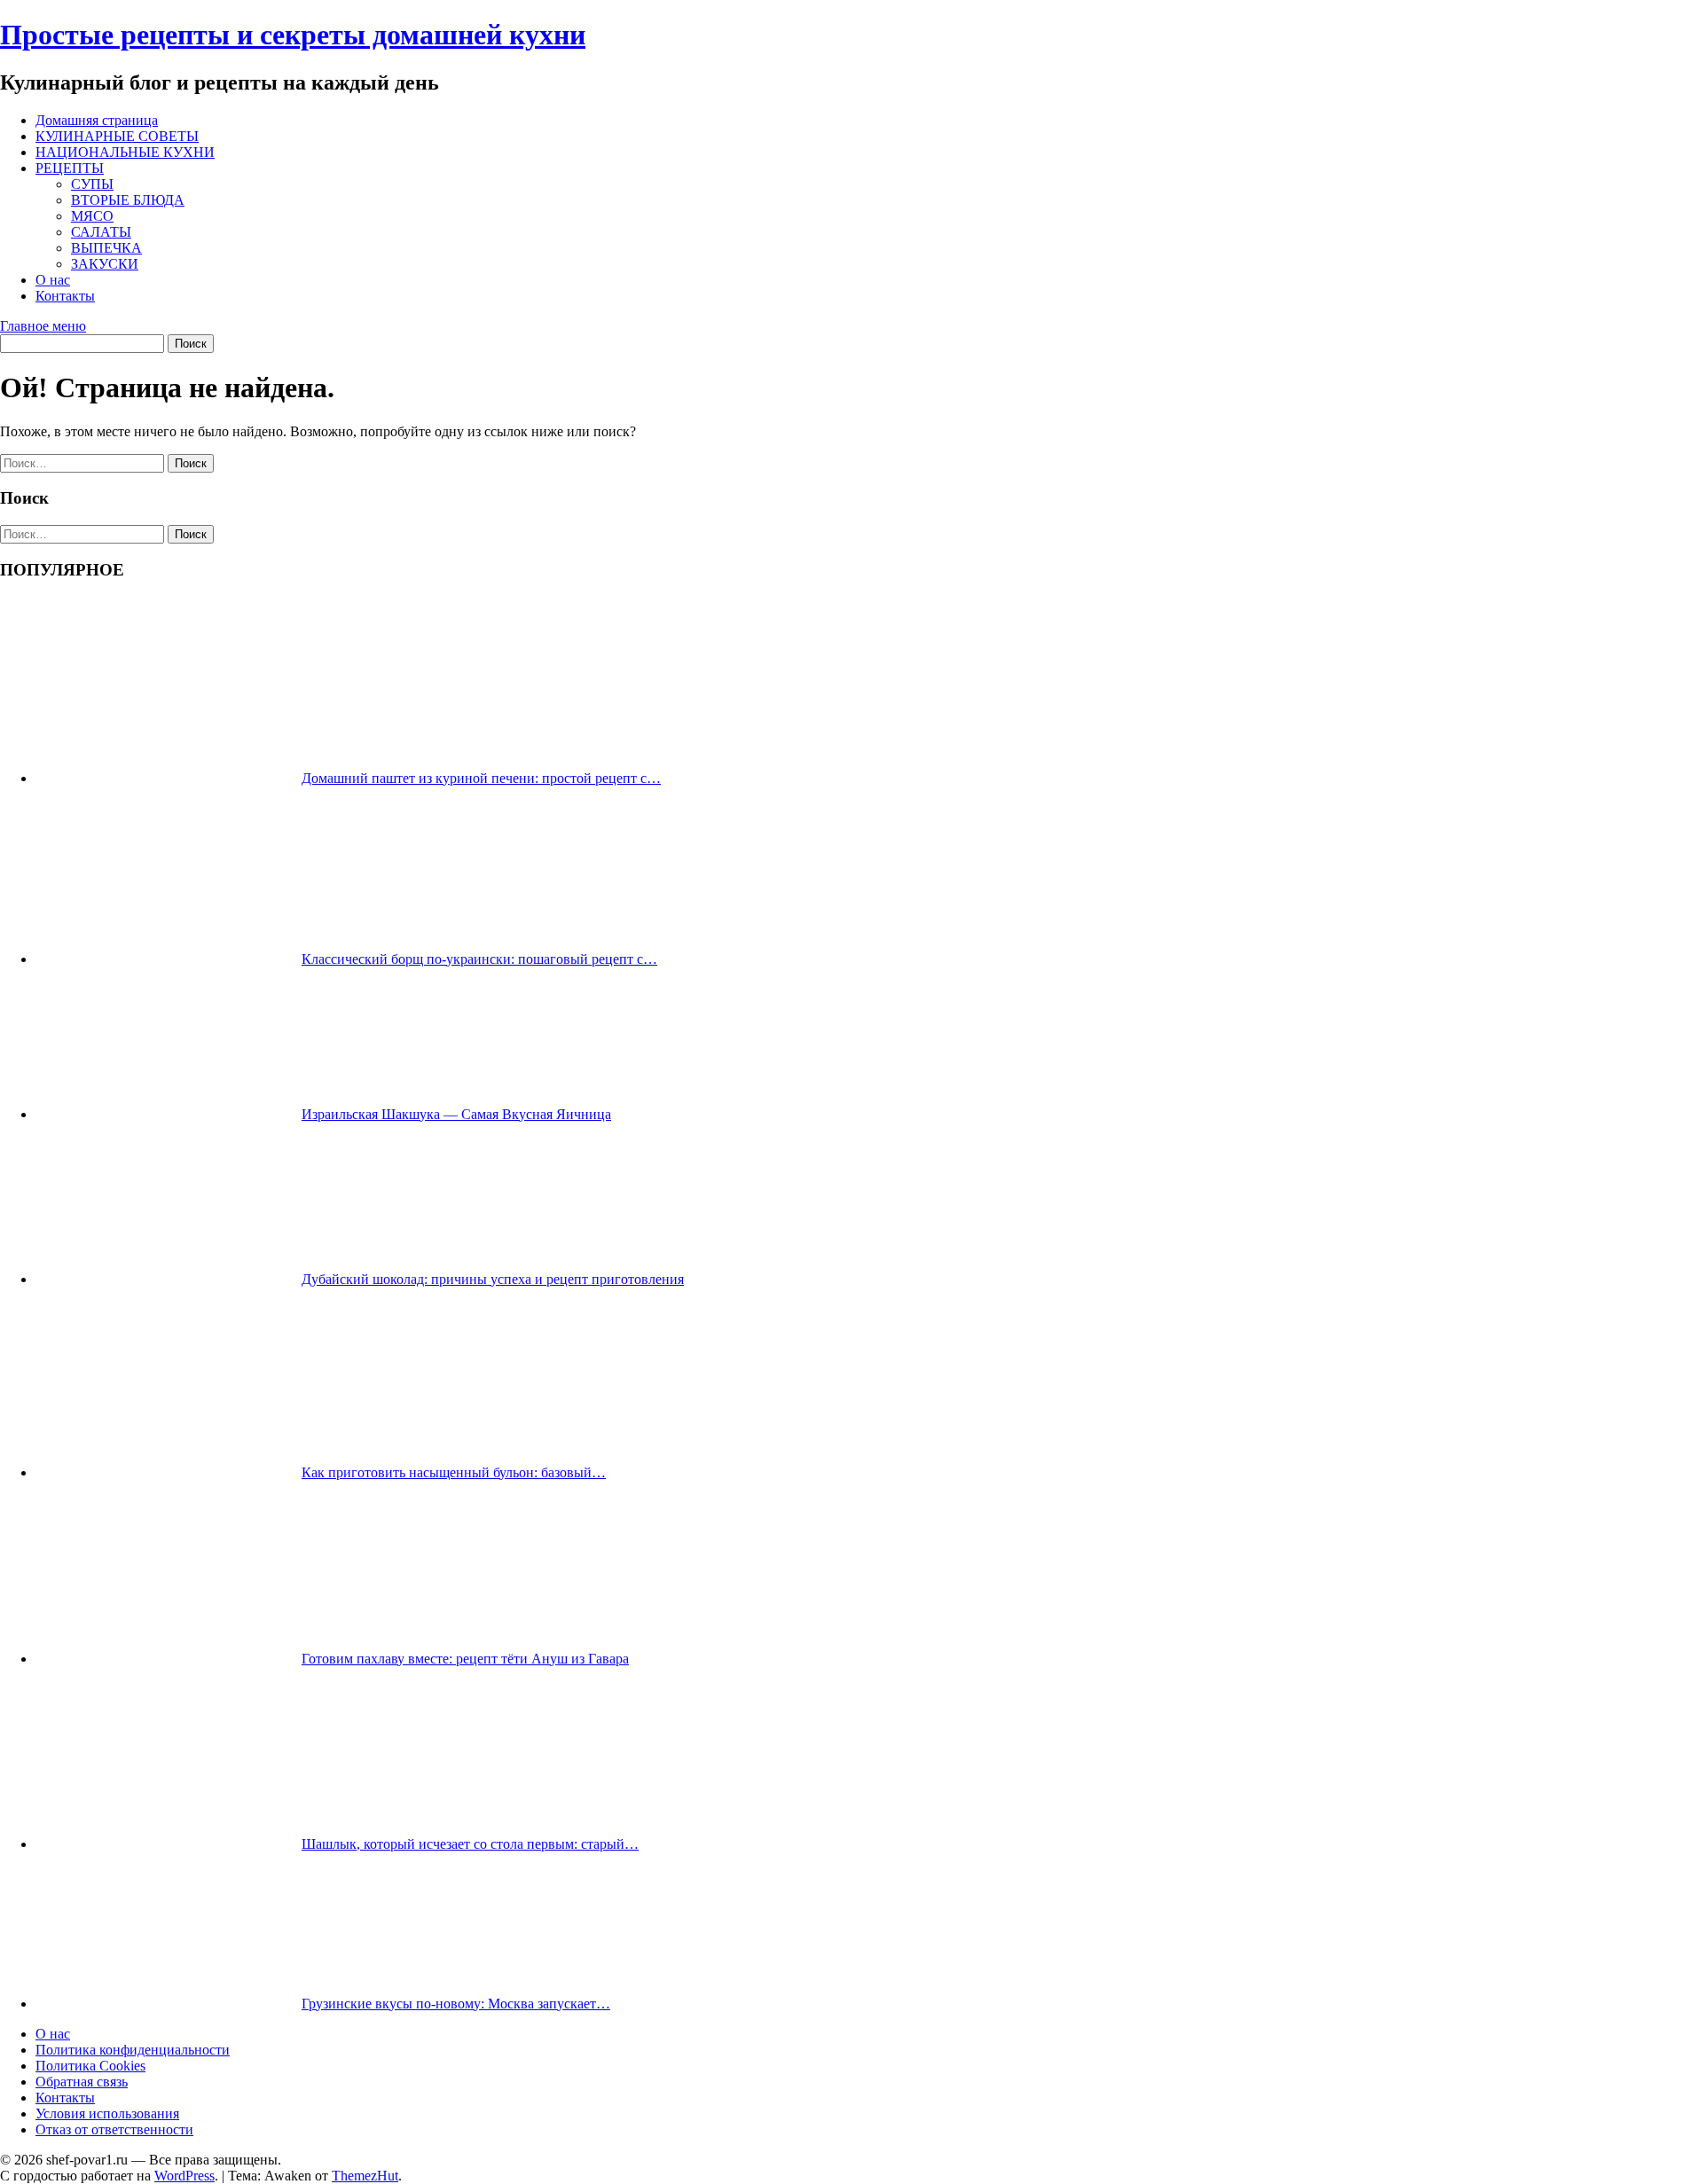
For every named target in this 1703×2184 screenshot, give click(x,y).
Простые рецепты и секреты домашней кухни (293, 35)
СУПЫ (92, 184)
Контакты (65, 296)
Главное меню (43, 326)
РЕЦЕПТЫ (70, 168)
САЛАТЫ (101, 232)
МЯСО (92, 216)
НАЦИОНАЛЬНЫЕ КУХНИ (125, 152)
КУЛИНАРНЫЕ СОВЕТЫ (117, 136)
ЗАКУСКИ (105, 264)
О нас (53, 280)
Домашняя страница (97, 120)
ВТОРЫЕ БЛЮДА (128, 200)
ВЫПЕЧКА (106, 248)
